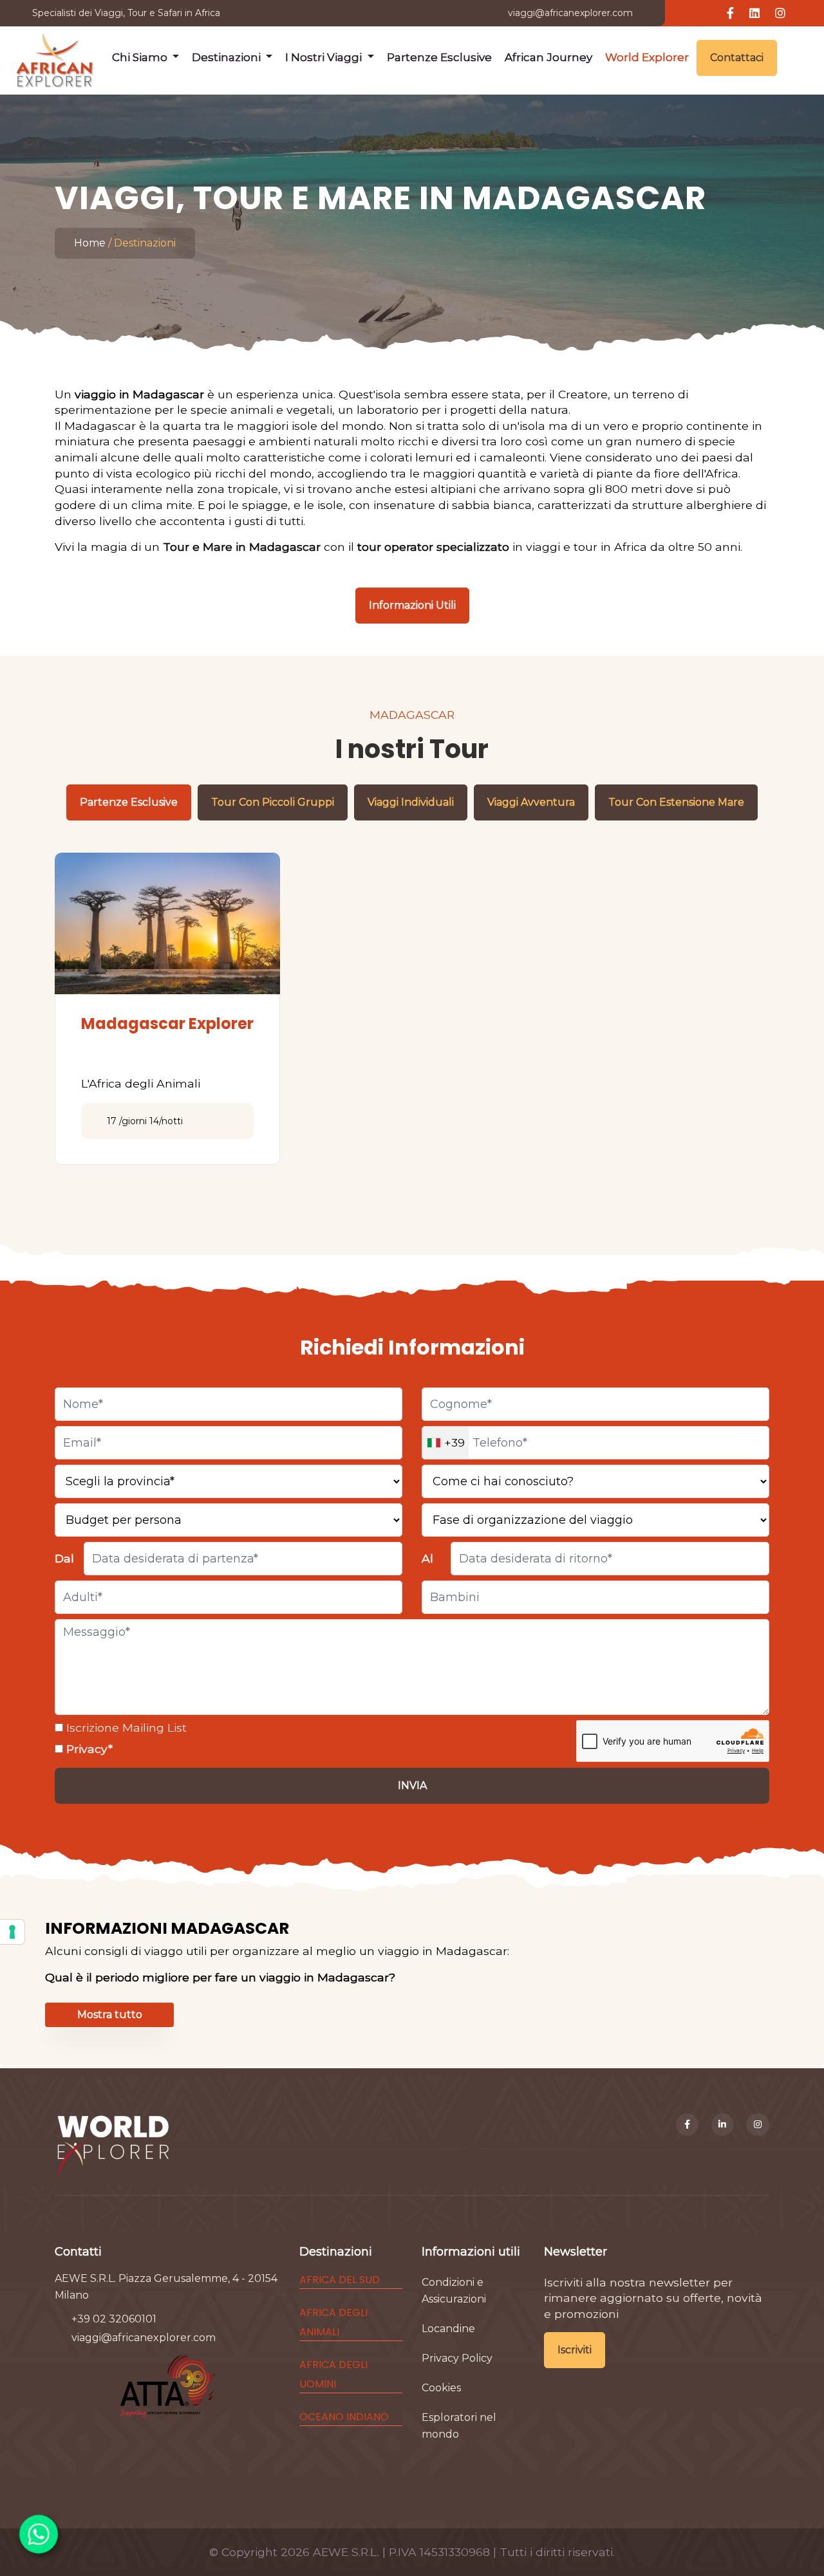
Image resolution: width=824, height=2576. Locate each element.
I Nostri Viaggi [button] (325, 57)
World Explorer (647, 57)
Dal (64, 1558)
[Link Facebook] (730, 14)
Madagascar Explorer (167, 1024)
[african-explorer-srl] (723, 2125)
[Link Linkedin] (754, 14)
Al (427, 1558)
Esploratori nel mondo (459, 2426)
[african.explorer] (758, 2125)
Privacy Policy (457, 2358)
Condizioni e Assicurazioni (454, 2291)
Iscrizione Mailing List (125, 1728)
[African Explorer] (55, 58)
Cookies (441, 2388)
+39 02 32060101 (114, 2319)
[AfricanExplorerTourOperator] (688, 2125)
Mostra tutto (110, 2015)
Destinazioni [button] (228, 57)
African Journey (548, 57)
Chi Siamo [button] (141, 57)
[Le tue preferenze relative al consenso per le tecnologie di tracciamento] (12, 1932)
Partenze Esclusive (439, 57)
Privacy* (88, 1749)
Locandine (448, 2329)
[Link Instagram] (780, 14)
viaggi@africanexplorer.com (570, 13)
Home (90, 243)
